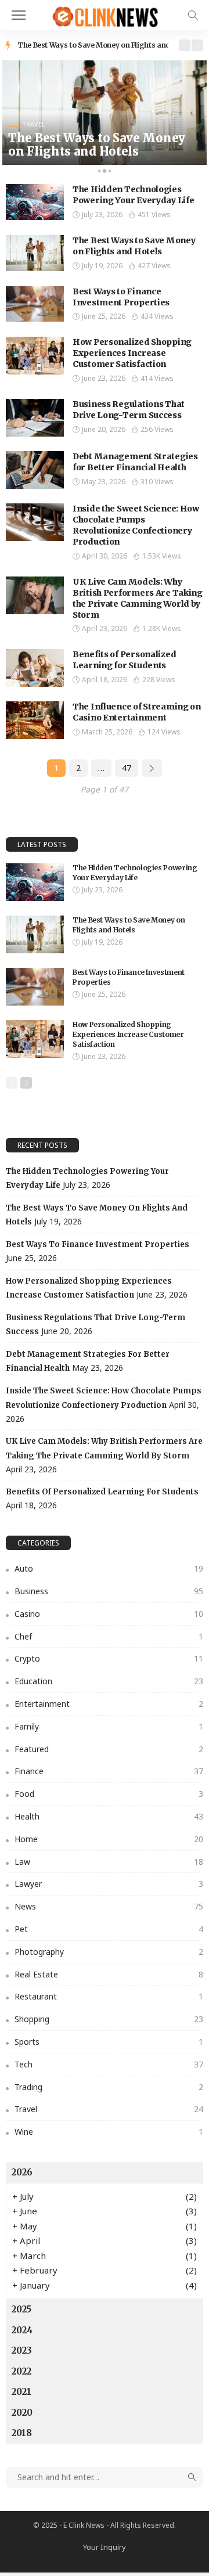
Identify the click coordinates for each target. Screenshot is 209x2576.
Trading (109, 2087)
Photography (109, 1952)
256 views (157, 429)
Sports (109, 2042)
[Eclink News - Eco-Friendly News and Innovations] (104, 14)
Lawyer (109, 1884)
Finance (109, 1771)
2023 (22, 2350)
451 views (154, 215)
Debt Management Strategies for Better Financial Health (135, 462)
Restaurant (109, 1996)
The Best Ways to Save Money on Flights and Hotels (105, 45)
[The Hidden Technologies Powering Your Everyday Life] (35, 202)
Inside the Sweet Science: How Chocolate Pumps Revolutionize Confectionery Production (136, 525)
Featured (109, 1749)
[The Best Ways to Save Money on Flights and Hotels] (105, 113)
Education (109, 1681)
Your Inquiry (105, 2547)
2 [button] (105, 173)
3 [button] (110, 173)
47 (127, 768)
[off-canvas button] (19, 15)
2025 (21, 2309)
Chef (109, 1636)
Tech (109, 2064)
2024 (22, 2330)
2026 (22, 2172)
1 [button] (99, 173)
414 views (157, 378)
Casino (109, 1614)
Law (109, 1862)
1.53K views (162, 556)
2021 (21, 2392)
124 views (164, 732)
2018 (22, 2433)
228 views (159, 680)
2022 (21, 2371)
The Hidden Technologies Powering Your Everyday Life (133, 195)
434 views (157, 316)
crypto (109, 1658)
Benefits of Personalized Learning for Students (124, 660)
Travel (34, 124)
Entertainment (109, 1704)
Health (109, 1816)
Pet (109, 1929)
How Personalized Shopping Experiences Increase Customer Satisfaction (132, 353)
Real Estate (109, 1974)
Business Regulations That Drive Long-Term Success (129, 410)
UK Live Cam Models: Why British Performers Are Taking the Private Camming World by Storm (138, 598)
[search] (193, 15)
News (109, 1906)
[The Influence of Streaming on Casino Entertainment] (35, 720)
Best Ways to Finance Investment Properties (121, 297)
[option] (93, 45)
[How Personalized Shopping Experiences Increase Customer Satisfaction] (35, 356)
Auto (109, 1568)
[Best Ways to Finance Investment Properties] (35, 304)
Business (109, 1591)
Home (109, 1839)
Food (109, 1794)
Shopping (109, 2019)
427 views (154, 266)
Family (109, 1726)
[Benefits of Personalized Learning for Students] (35, 668)
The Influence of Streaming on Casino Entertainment (137, 712)
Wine (109, 2132)
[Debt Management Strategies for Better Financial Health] (35, 470)
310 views (157, 482)
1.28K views (162, 628)
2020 (22, 2413)
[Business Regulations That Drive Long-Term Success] (35, 418)
